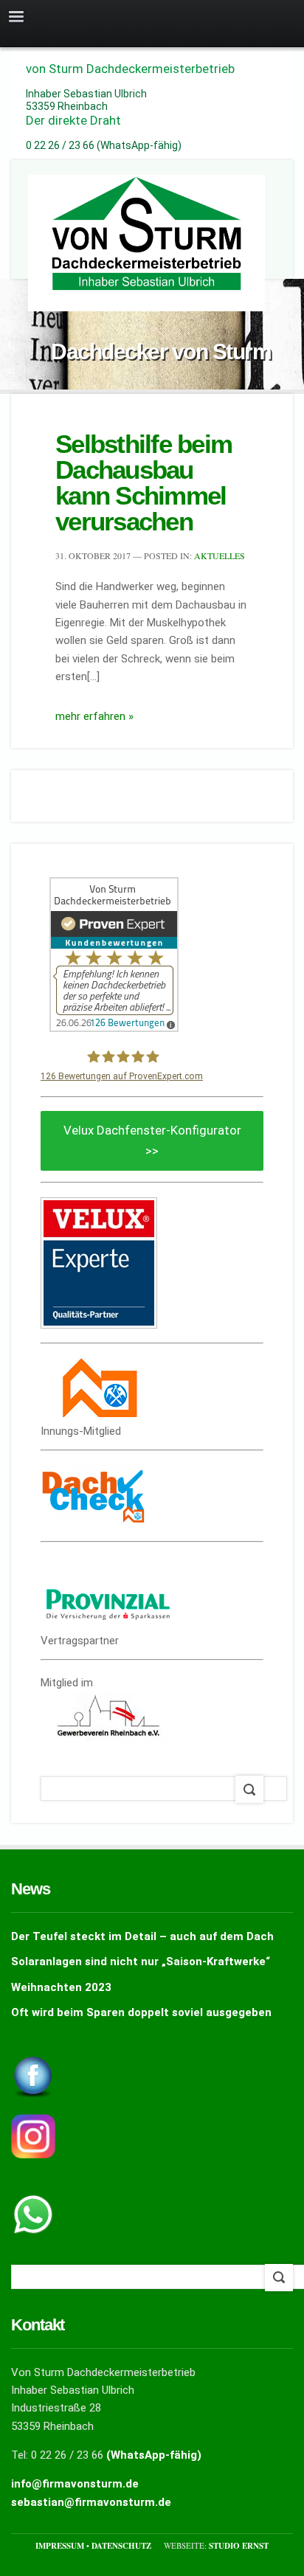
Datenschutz (122, 2546)
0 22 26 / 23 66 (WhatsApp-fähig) (104, 145)
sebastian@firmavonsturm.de (91, 2502)
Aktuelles (220, 555)
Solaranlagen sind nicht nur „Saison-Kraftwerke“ (141, 1962)
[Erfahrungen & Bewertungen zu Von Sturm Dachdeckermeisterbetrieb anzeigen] (114, 1028)
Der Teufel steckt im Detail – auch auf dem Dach (142, 1936)
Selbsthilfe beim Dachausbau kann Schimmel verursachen (144, 482)
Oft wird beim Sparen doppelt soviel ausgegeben (141, 2012)
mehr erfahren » (94, 716)
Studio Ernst (239, 2546)
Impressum (61, 2546)
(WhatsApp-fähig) (154, 2455)
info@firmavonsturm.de (75, 2484)
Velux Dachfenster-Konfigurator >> (152, 1140)
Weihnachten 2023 (61, 1987)
